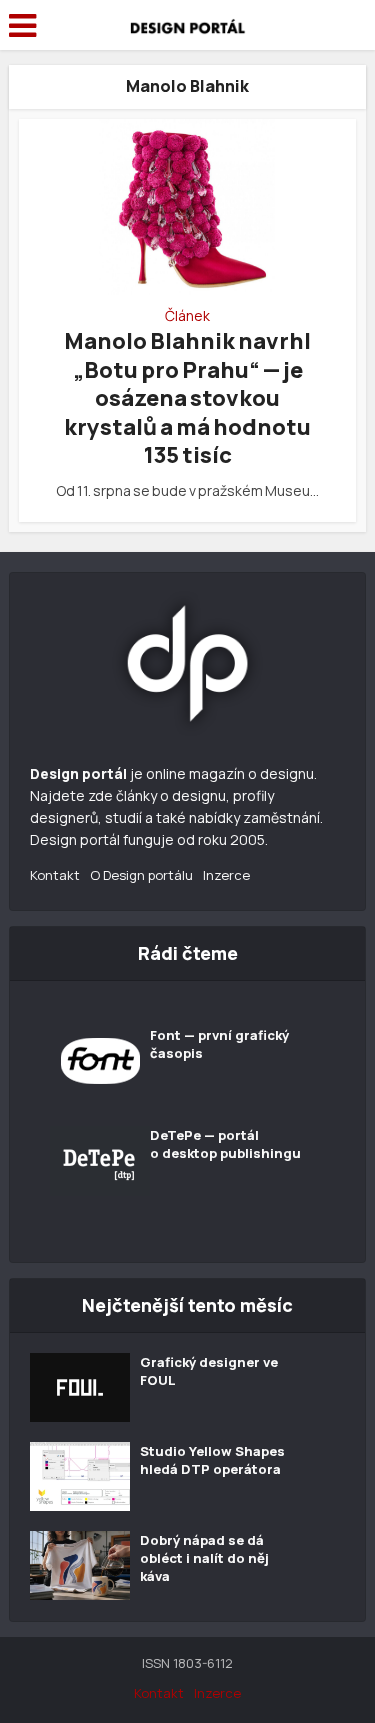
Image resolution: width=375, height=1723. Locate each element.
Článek (187, 316)
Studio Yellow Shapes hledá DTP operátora (212, 1460)
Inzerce (226, 875)
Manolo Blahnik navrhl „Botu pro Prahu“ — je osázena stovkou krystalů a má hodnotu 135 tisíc (187, 398)
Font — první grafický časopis (219, 1044)
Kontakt (55, 875)
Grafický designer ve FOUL (209, 1371)
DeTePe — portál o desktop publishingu (225, 1144)
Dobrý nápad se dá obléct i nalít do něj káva (204, 1558)
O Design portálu (141, 875)
